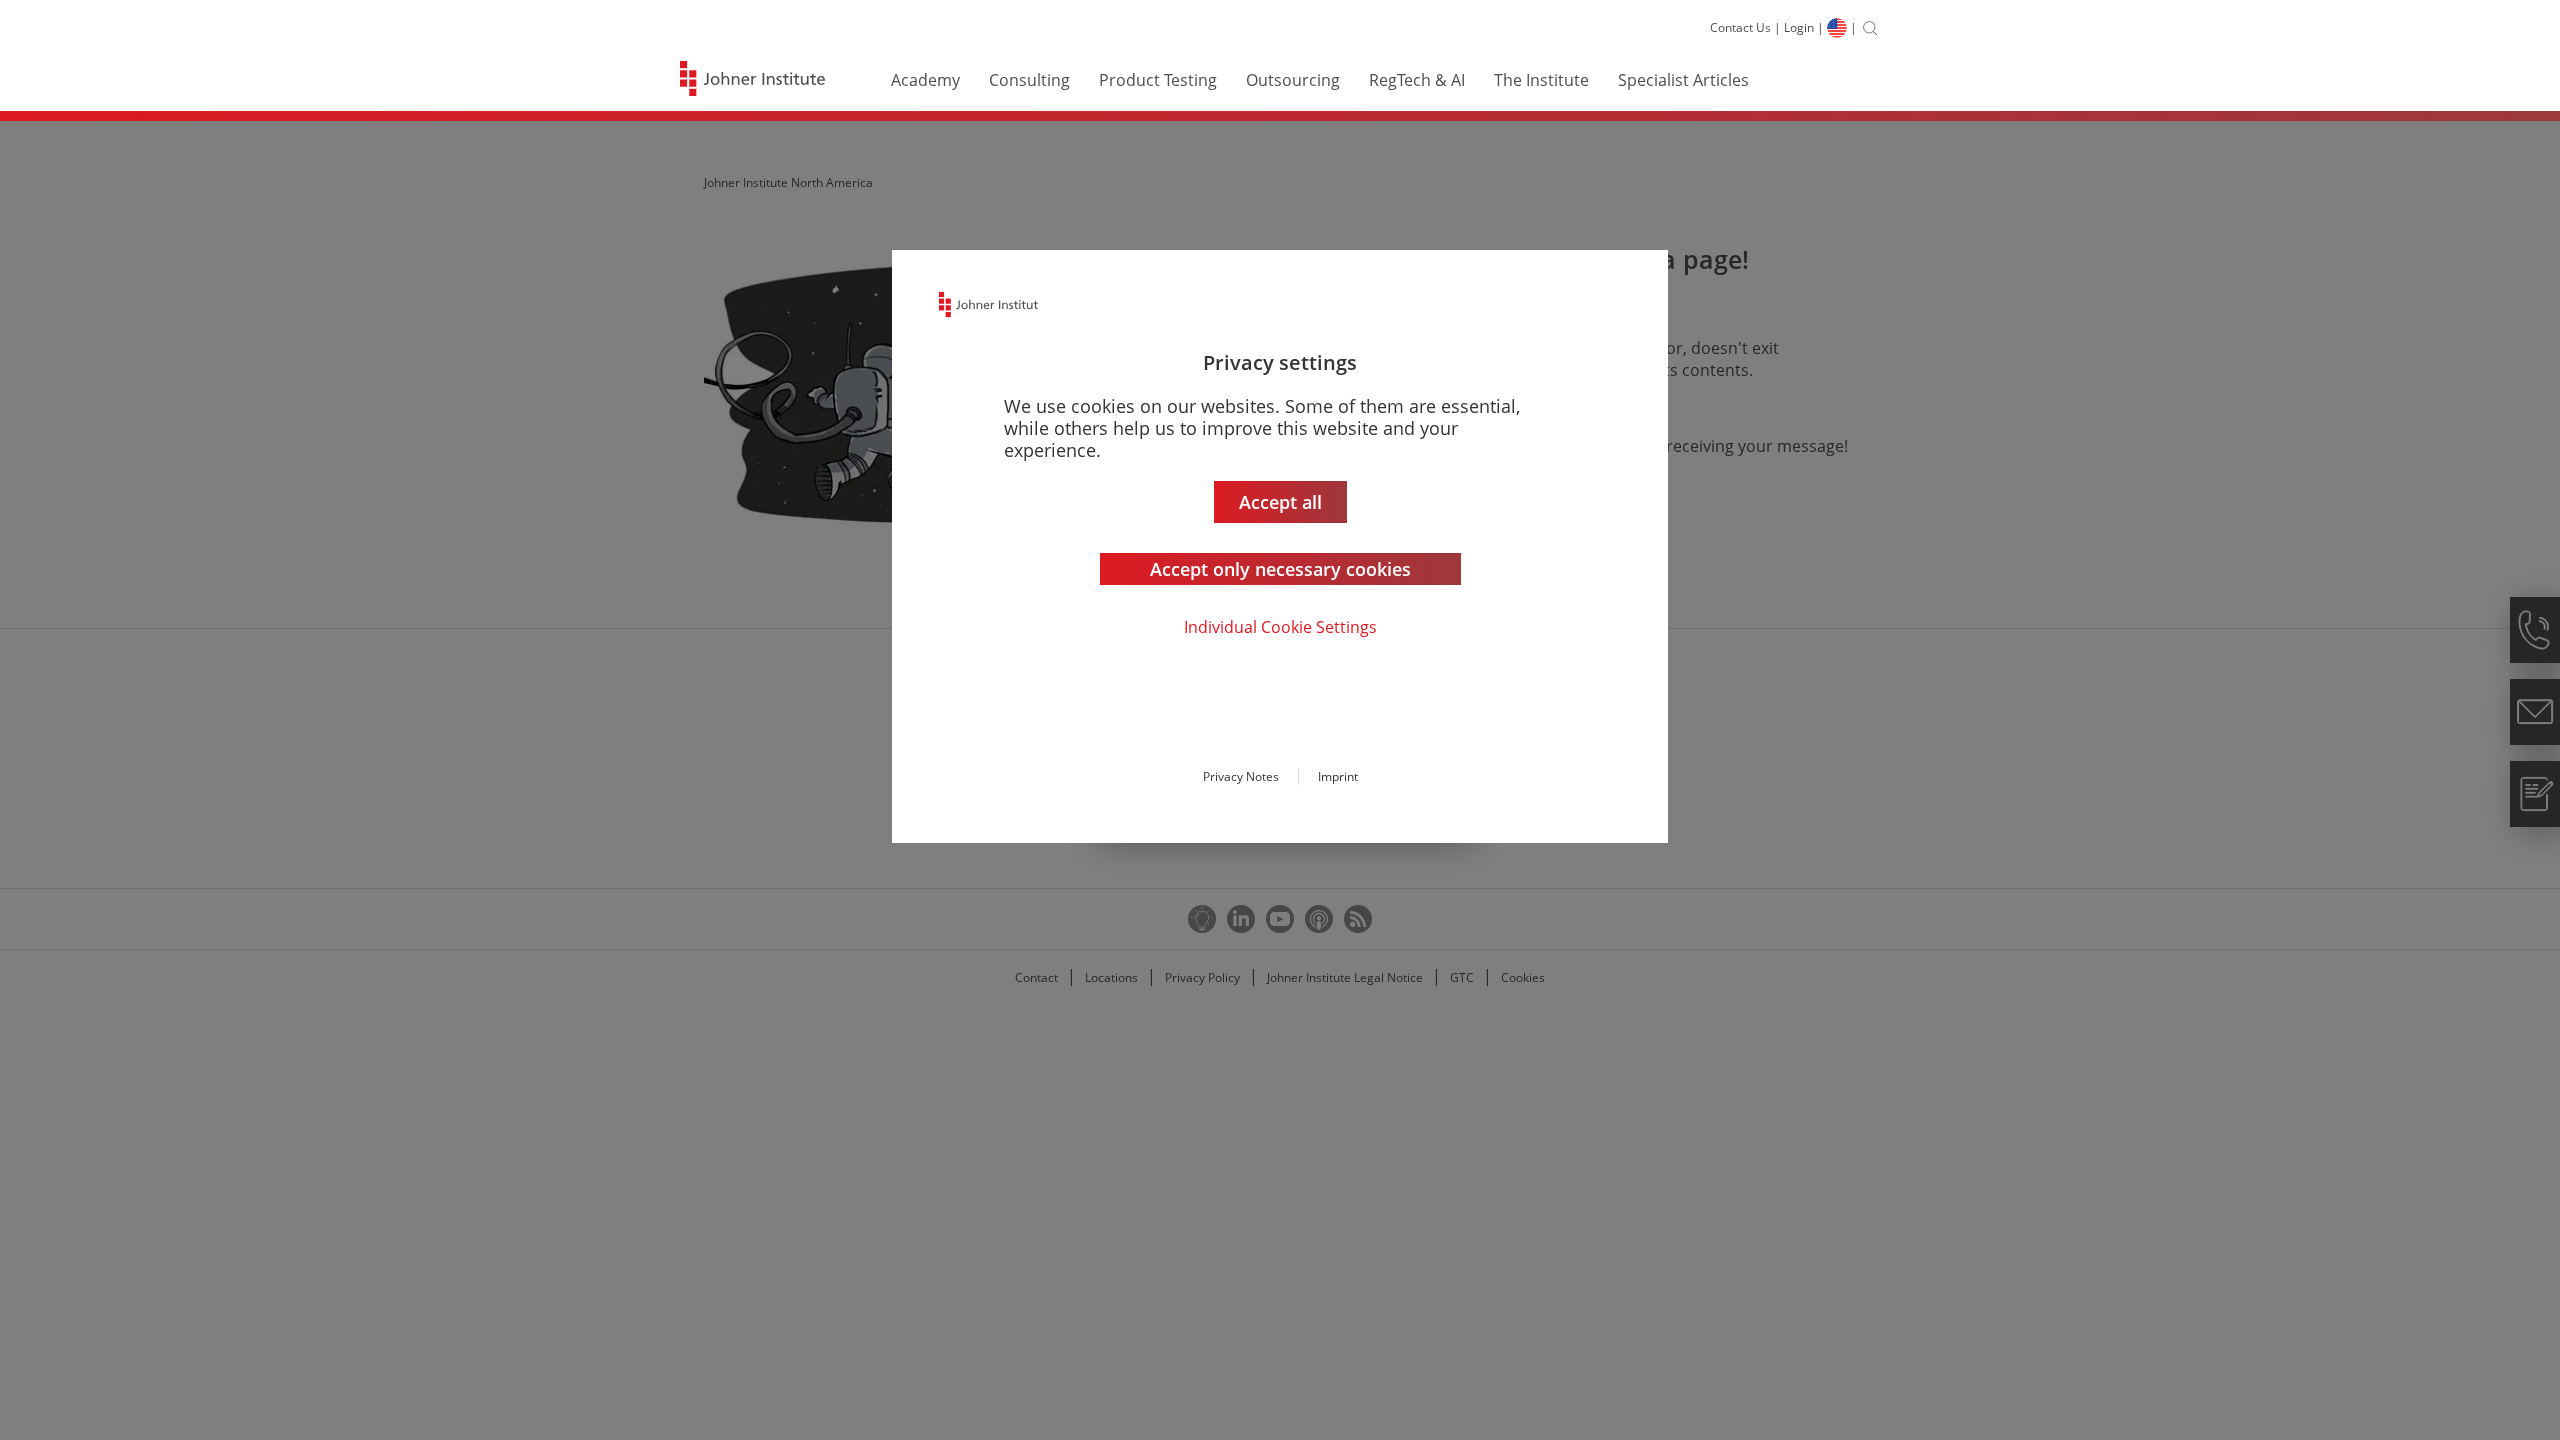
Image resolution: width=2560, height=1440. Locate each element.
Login (1799, 27)
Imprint (1338, 776)
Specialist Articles (1683, 80)
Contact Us (1740, 27)
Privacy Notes (1241, 776)
